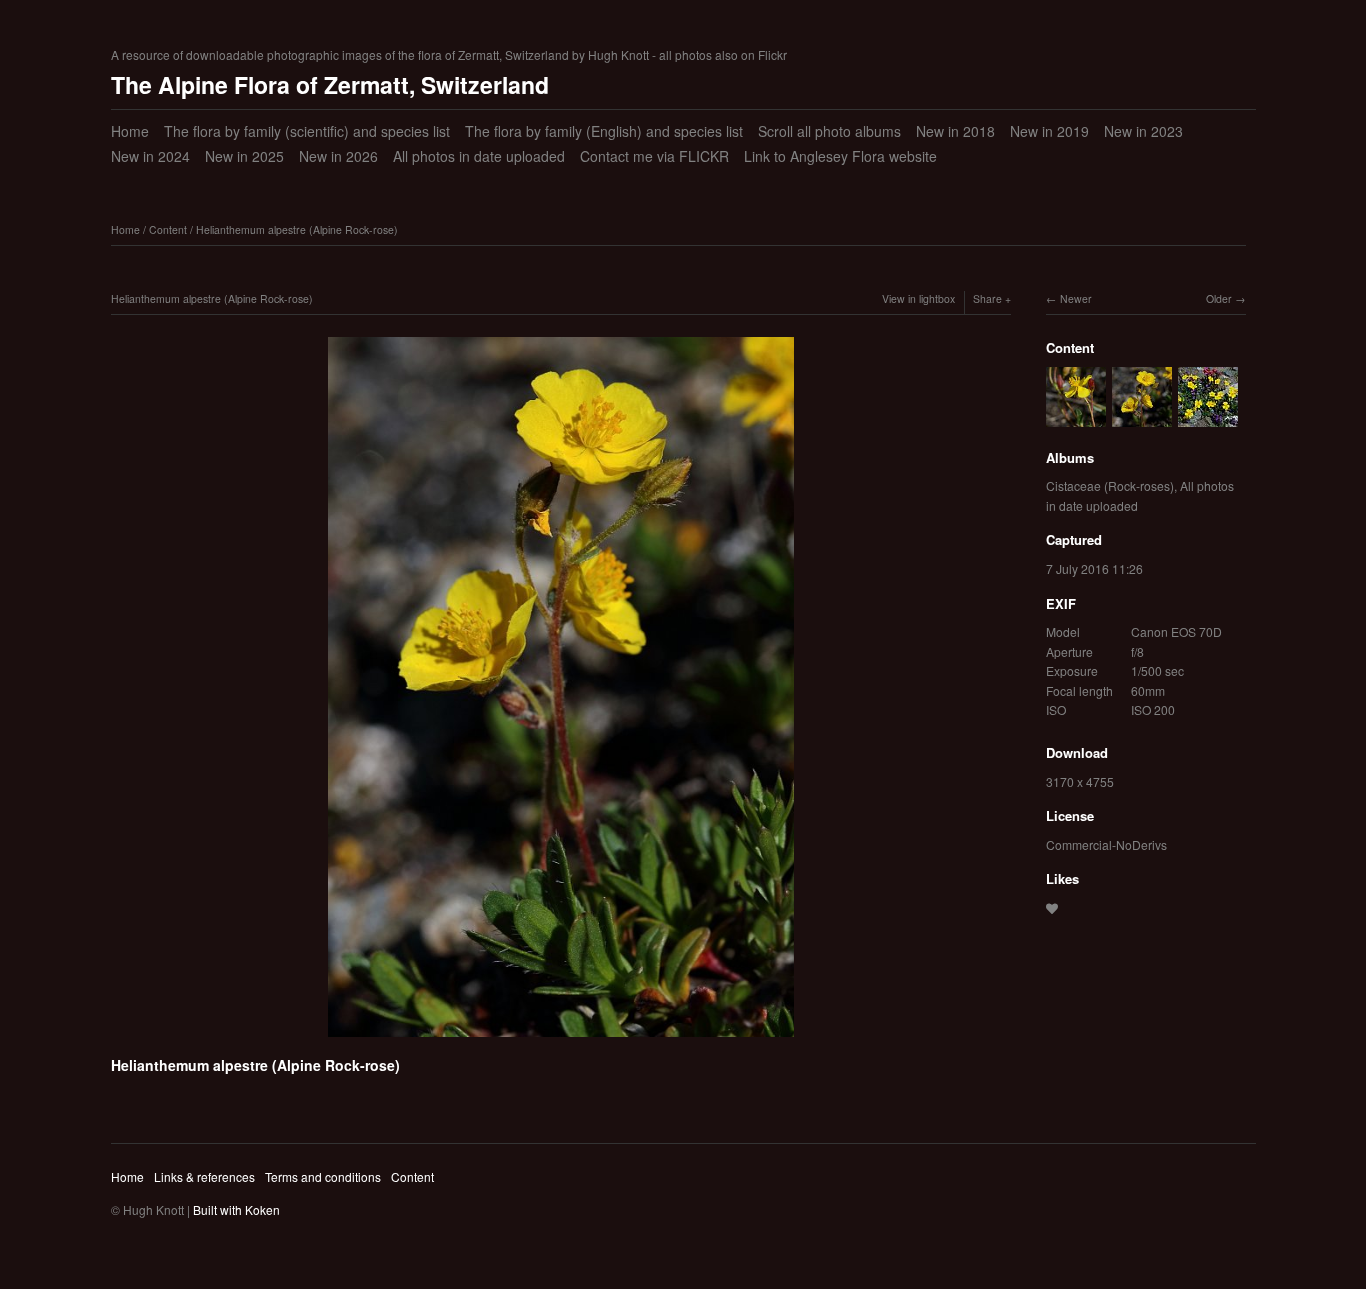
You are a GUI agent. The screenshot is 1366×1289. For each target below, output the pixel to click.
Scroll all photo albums (829, 131)
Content (168, 229)
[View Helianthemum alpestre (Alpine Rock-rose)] (1076, 416)
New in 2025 (244, 156)
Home (130, 131)
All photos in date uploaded (479, 156)
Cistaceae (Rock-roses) (1110, 485)
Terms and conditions (323, 1176)
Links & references (204, 1176)
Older (1219, 298)
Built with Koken (236, 1209)
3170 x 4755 (1080, 781)
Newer (1076, 298)
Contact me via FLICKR (654, 156)
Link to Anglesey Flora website (840, 156)
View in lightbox (918, 298)
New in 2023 (1143, 131)
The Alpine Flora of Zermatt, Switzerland (330, 84)
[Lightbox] (561, 1040)
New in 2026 (338, 156)
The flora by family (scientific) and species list (307, 131)
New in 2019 (1049, 131)
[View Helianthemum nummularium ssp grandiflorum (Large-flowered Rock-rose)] (1208, 416)
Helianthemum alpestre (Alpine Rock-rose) (297, 229)
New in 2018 (955, 131)
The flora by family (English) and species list (604, 131)
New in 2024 (150, 156)
